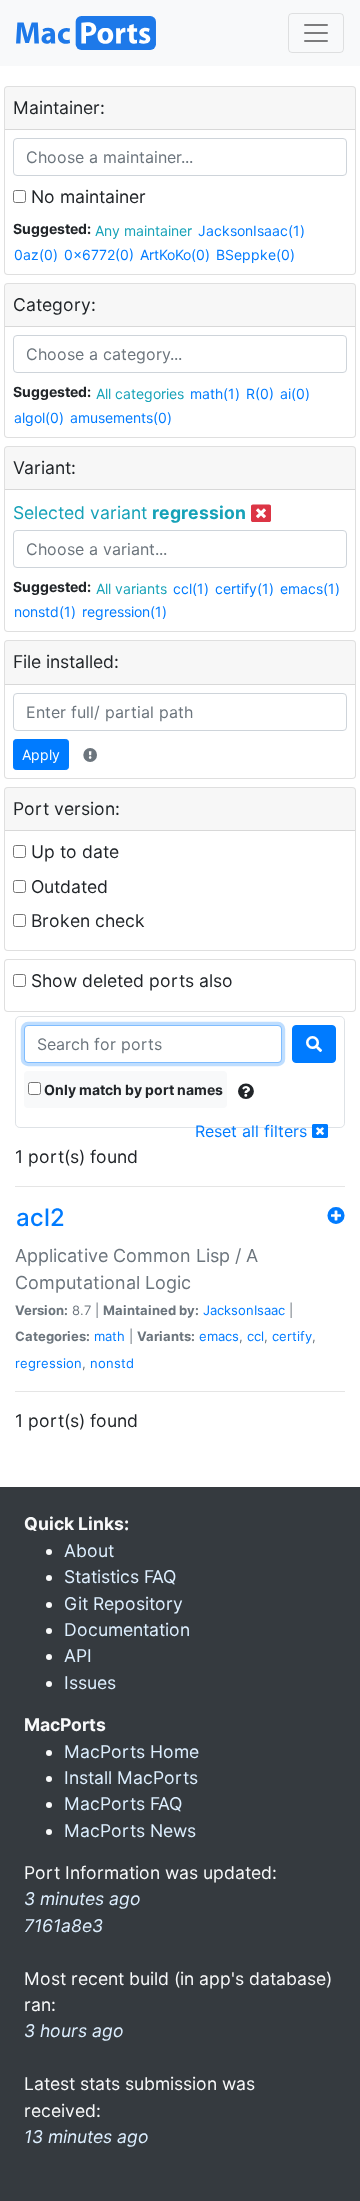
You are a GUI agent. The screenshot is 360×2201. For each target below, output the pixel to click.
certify (292, 1336)
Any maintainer (143, 230)
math (109, 1336)
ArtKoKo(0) (175, 254)
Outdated (67, 886)
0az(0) (36, 254)
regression (48, 1363)
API (78, 1655)
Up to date (72, 851)
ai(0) (295, 393)
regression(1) (124, 611)
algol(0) (39, 417)
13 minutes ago (86, 2136)
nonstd (112, 1363)
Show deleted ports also (129, 980)
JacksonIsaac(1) (251, 230)
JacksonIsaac (244, 1310)
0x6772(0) (99, 254)
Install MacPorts (131, 1777)
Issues (90, 1682)
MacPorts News (130, 1830)
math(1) (215, 393)
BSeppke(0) (255, 254)
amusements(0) (121, 417)
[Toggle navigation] (316, 33)
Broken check (85, 920)
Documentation (127, 1629)
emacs (219, 1336)
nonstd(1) (45, 611)
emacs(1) (310, 588)
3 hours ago (74, 2030)
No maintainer (86, 196)
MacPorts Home (131, 1751)
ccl (255, 1336)
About (89, 1550)
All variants (131, 588)
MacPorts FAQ (123, 1803)
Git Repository (123, 1603)
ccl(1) (191, 588)
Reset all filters (253, 1131)
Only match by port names (132, 1089)
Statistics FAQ (120, 1576)
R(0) (260, 393)
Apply (41, 754)
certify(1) (244, 588)
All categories (140, 393)
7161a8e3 (63, 1925)
